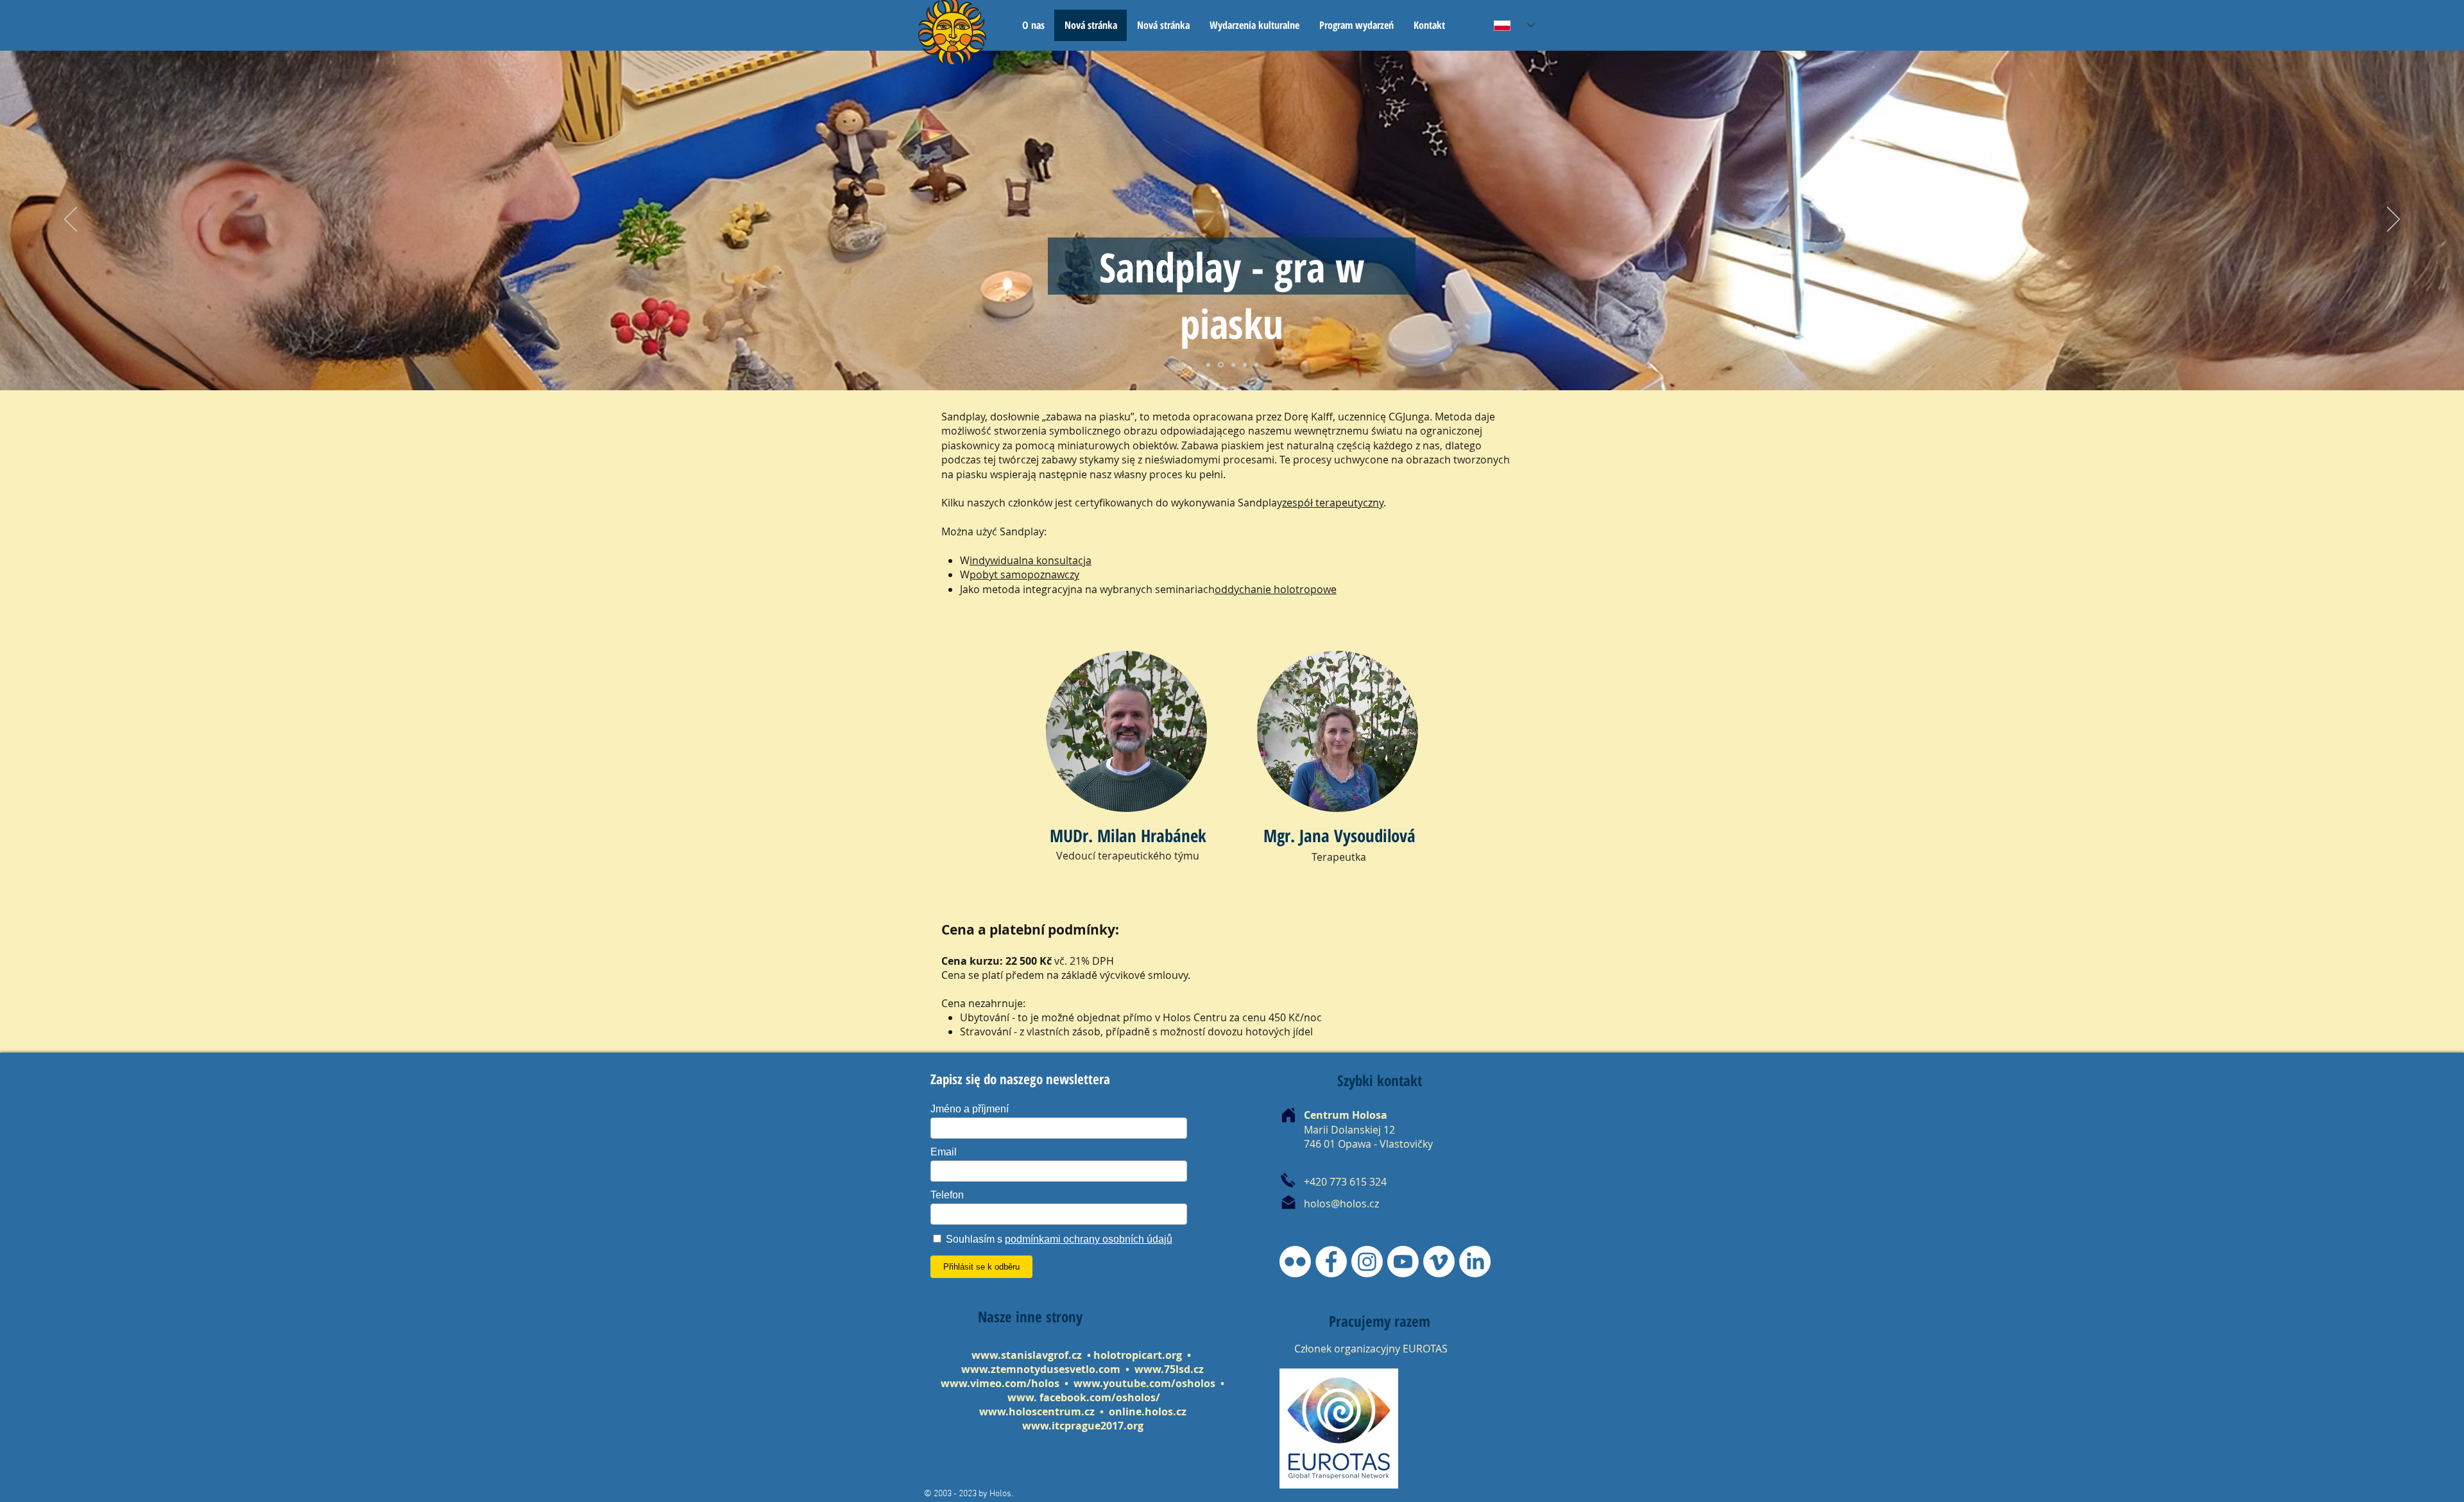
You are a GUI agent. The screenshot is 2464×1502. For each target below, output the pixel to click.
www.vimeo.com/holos (1001, 1383)
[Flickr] (1295, 1262)
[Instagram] (1367, 1262)
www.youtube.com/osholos (1146, 1383)
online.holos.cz (1148, 1411)
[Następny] (2393, 220)
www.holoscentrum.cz (1037, 1411)
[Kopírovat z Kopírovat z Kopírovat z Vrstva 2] (1256, 365)
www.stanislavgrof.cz (1027, 1355)
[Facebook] (1331, 1262)
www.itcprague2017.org (1083, 1426)
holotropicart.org (1138, 1355)
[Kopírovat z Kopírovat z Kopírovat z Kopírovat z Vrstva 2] (1208, 365)
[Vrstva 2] (1220, 365)
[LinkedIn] (1475, 1262)
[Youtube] (1403, 1262)
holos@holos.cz (1341, 1204)
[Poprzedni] (71, 220)
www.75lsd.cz (1169, 1369)
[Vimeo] (1439, 1262)
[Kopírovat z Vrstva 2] (1232, 365)
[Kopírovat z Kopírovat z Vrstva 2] (1245, 365)
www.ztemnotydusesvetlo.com (1041, 1369)
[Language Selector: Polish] (1514, 25)
